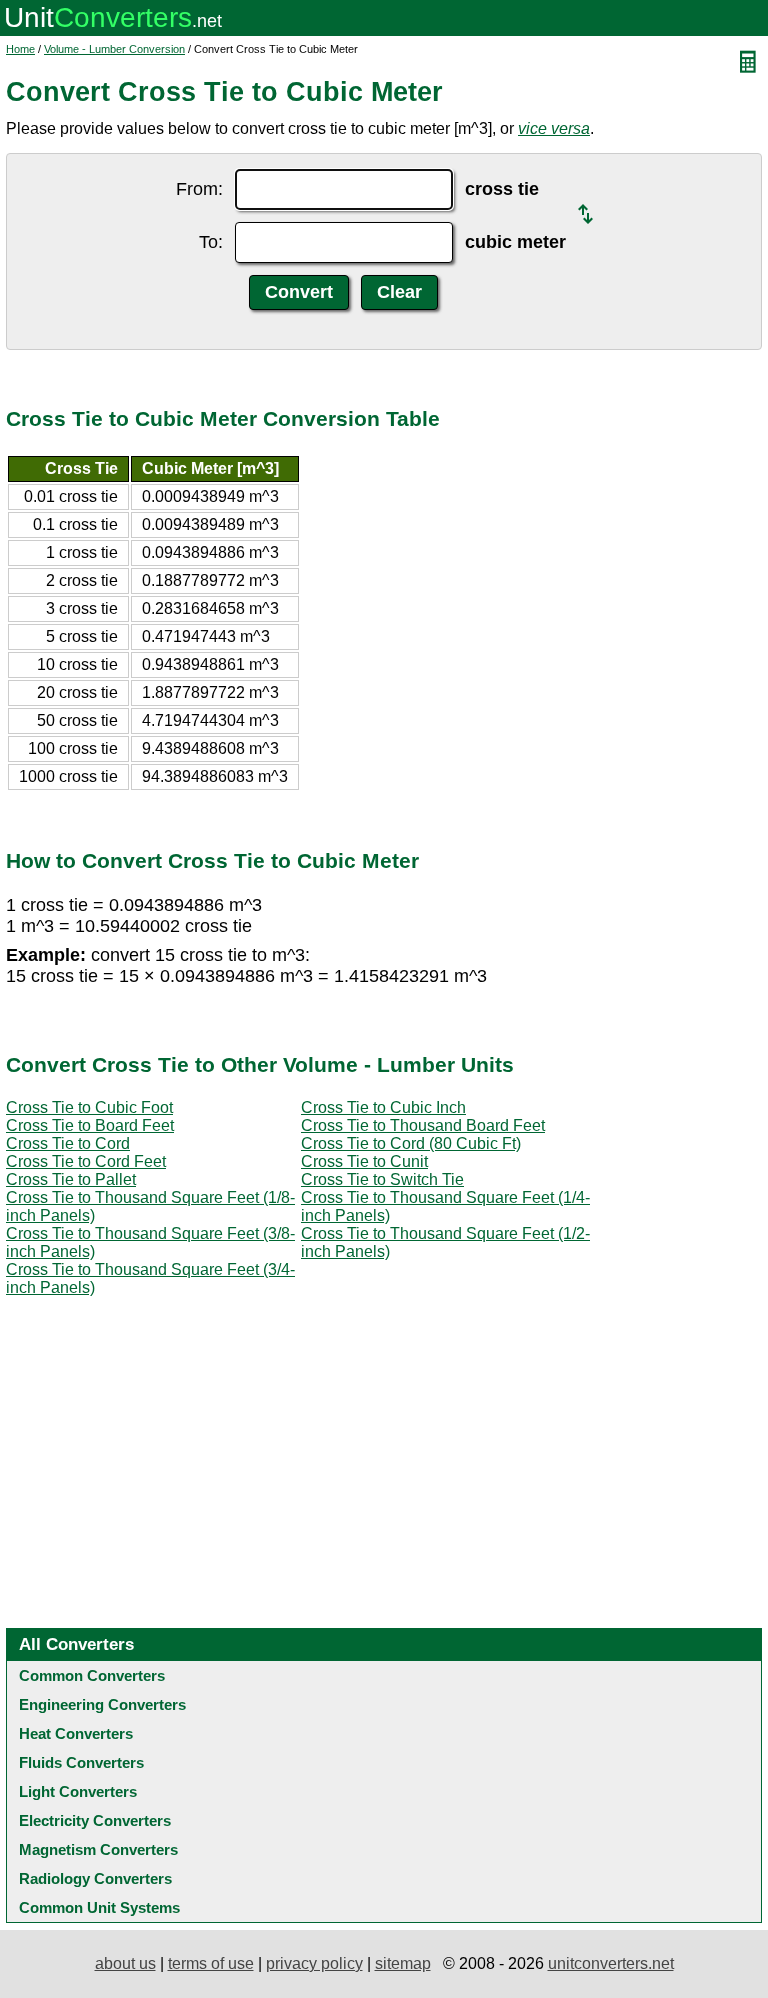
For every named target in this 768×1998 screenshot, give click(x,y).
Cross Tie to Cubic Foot (89, 1107)
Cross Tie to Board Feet (90, 1125)
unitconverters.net (611, 1963)
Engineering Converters (102, 1704)
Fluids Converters (81, 1762)
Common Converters (92, 1675)
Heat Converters (76, 1733)
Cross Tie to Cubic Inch (383, 1107)
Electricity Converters (95, 1820)
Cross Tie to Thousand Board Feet (423, 1125)
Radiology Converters (95, 1878)
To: (211, 242)
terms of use (211, 1963)
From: (199, 189)
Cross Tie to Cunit (364, 1161)
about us (125, 1963)
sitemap (403, 1963)
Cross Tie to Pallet (71, 1179)
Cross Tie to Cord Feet (86, 1161)
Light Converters (78, 1791)
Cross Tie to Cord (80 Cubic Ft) (411, 1143)
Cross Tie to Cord (68, 1143)
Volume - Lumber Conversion (114, 49)
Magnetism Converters (98, 1849)
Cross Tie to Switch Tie (382, 1179)
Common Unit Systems (99, 1907)
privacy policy (314, 1963)
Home (20, 49)
